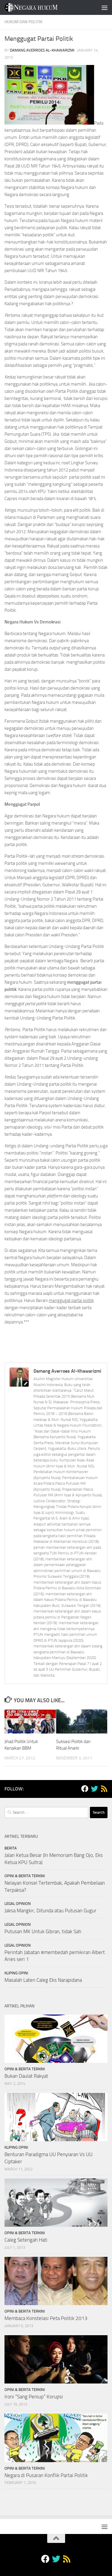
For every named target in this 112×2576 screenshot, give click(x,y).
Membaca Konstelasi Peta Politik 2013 (46, 2318)
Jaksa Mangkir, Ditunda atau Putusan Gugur (50, 1911)
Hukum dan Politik (23, 22)
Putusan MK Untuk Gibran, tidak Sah (43, 1931)
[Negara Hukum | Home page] (40, 7)
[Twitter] (94, 1789)
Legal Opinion (18, 1904)
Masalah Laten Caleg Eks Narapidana (43, 1980)
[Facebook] (85, 1789)
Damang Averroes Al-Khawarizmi (42, 50)
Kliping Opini (16, 1973)
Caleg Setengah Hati (26, 2240)
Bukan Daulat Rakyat (26, 2076)
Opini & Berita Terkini (25, 1876)
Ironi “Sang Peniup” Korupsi (34, 2397)
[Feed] (104, 1789)
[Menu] (105, 7)
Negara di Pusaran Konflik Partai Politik (46, 2475)
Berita (11, 1848)
